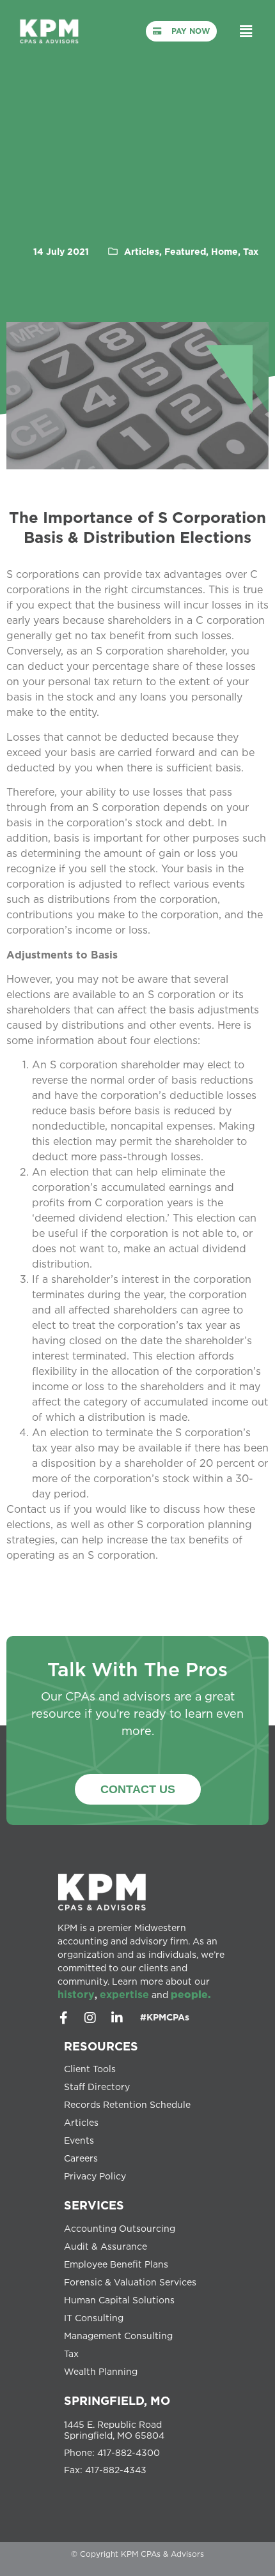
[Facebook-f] (63, 2018)
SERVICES (94, 2205)
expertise (124, 1994)
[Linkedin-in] (117, 2018)
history (76, 1994)
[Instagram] (90, 2018)
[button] (246, 31)
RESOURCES (101, 2046)
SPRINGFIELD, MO (117, 2400)
